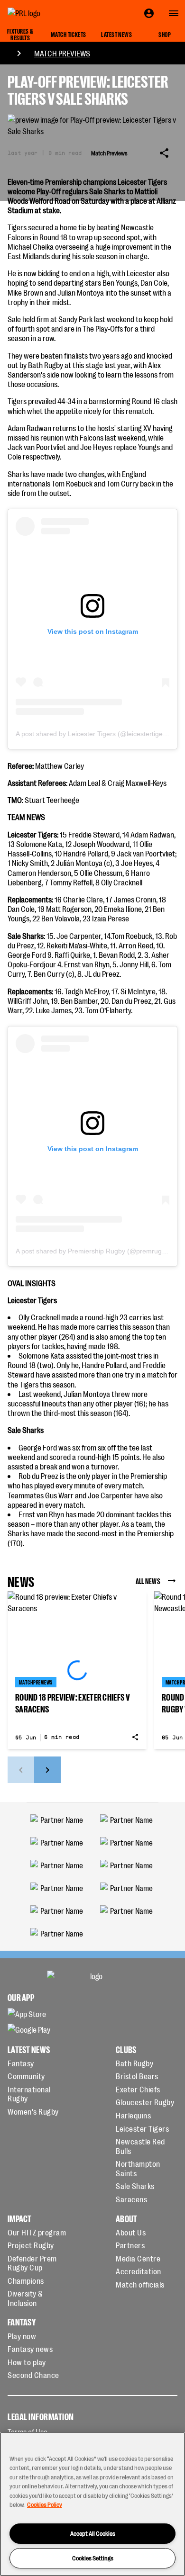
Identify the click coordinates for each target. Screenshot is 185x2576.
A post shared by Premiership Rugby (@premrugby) (93, 1251)
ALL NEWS (148, 1581)
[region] (92, 2504)
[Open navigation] (174, 13)
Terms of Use (28, 2432)
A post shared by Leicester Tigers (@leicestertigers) (93, 734)
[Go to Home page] (46, 13)
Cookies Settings (93, 2558)
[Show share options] (164, 153)
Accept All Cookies (93, 2533)
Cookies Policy (45, 2504)
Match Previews (62, 53)
